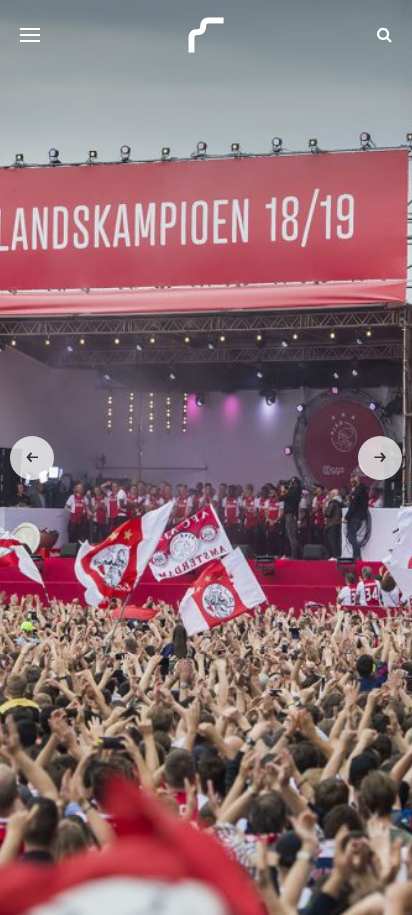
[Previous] (32, 458)
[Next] (380, 458)
